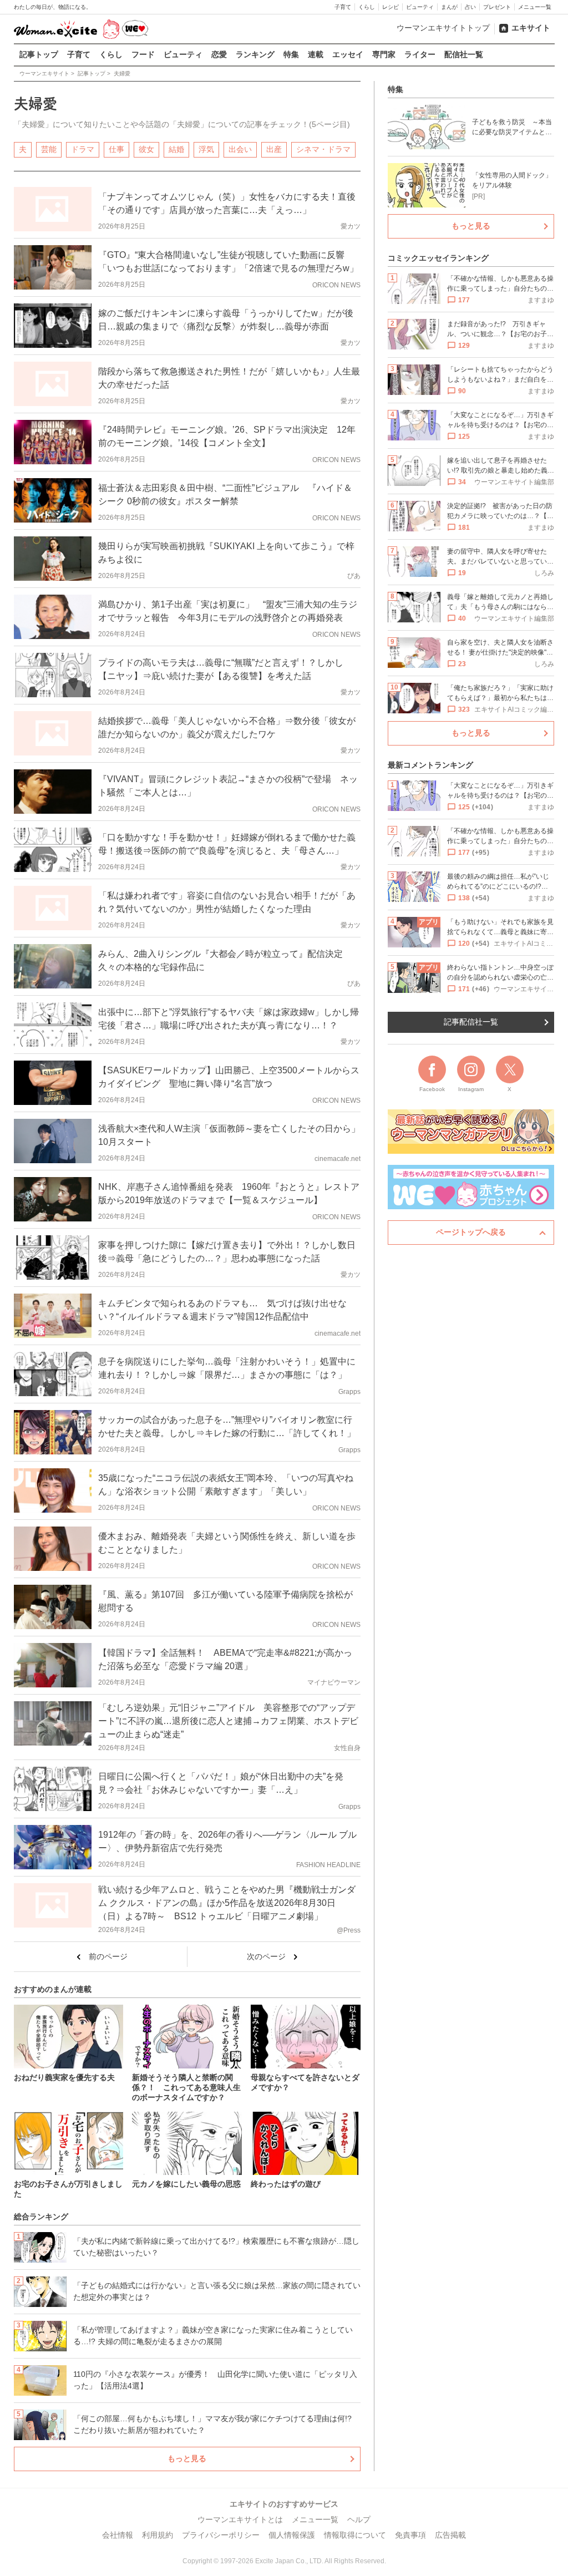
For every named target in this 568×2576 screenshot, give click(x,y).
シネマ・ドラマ (323, 149)
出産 (274, 149)
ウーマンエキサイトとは (240, 2519)
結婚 (176, 149)
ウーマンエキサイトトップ (443, 28)
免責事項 (410, 2535)
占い (470, 7)
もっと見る (187, 2458)
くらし (367, 7)
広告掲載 (450, 2535)
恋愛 (219, 54)
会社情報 (118, 2535)
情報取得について (355, 2535)
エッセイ (348, 54)
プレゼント (497, 7)
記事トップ (39, 54)
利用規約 (158, 2535)
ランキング (255, 54)
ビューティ (420, 7)
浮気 (206, 149)
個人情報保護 (292, 2535)
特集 (291, 54)
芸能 (49, 149)
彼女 (146, 149)
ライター (420, 54)
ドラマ (83, 149)
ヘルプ (359, 2519)
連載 (316, 54)
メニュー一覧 (535, 7)
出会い (240, 149)
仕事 (116, 149)
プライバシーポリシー (221, 2535)
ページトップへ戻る (471, 1232)
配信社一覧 (464, 54)
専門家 (384, 54)
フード (143, 54)
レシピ (390, 7)
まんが (449, 7)
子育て (343, 7)
